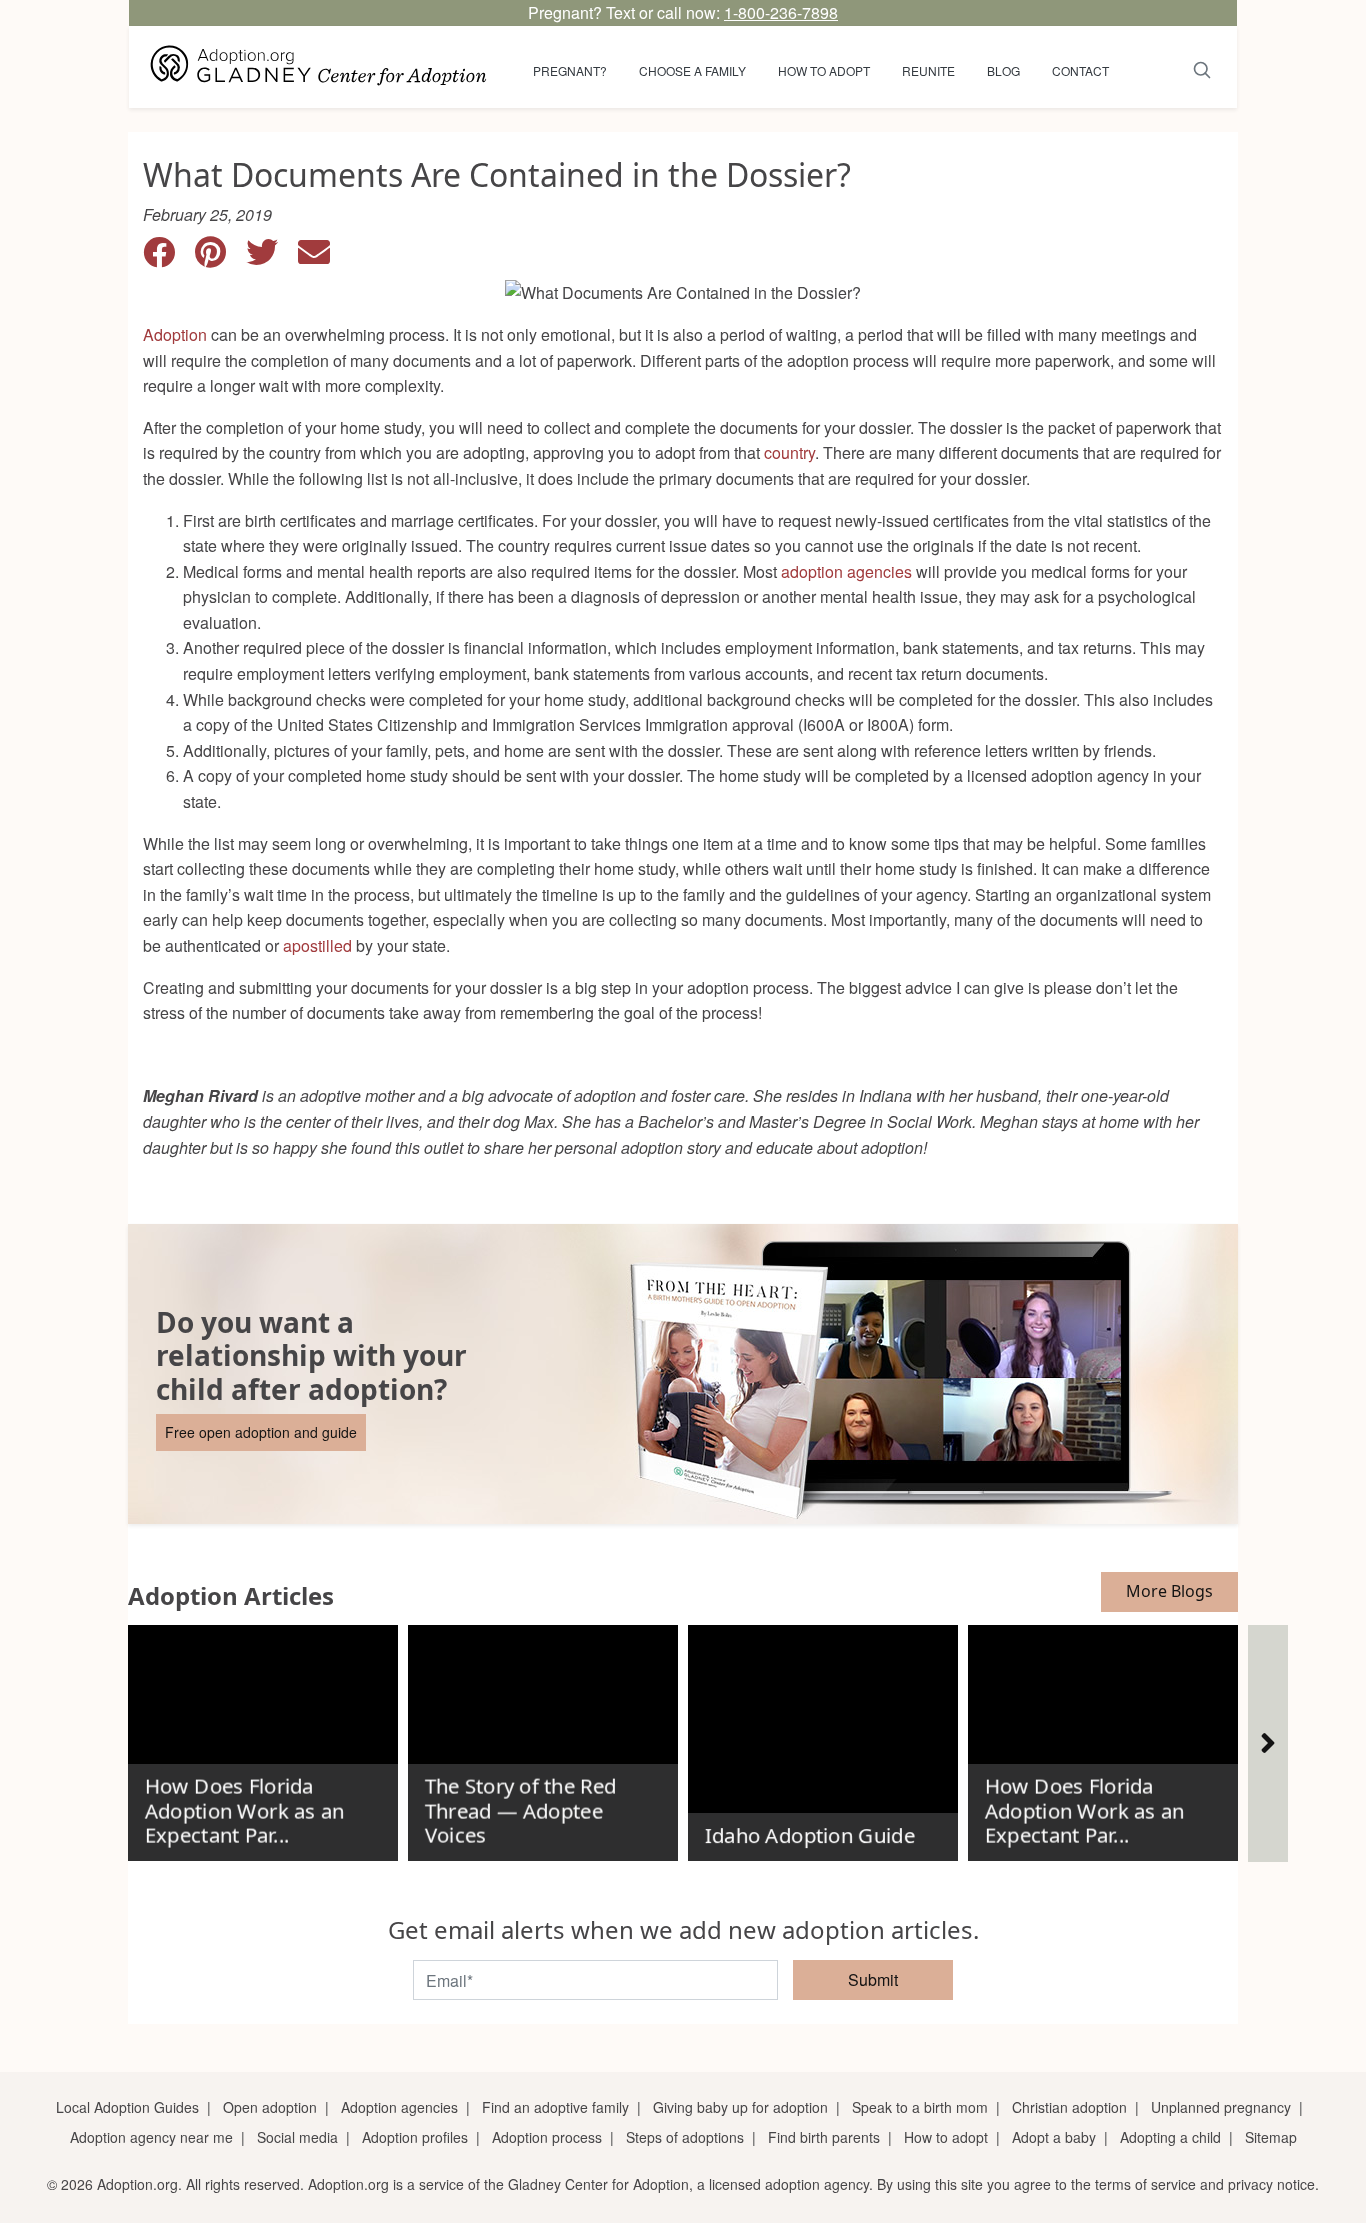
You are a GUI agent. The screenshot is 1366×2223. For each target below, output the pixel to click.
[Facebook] (169, 257)
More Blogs (1169, 1591)
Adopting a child (1170, 2137)
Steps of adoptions (685, 2137)
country (789, 452)
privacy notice (1271, 2184)
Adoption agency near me (151, 2137)
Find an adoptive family (555, 2107)
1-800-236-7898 (781, 12)
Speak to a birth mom (920, 2107)
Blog (1003, 70)
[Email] (322, 257)
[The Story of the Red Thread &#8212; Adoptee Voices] (543, 1735)
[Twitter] (272, 257)
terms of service (1145, 2184)
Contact (1080, 70)
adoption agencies (846, 571)
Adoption (175, 334)
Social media (297, 2137)
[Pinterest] (220, 257)
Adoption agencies (399, 2107)
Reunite (928, 70)
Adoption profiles (415, 2137)
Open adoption (270, 2107)
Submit (873, 1979)
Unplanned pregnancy (1221, 2107)
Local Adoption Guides (127, 2107)
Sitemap (1271, 2137)
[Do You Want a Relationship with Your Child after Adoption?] (683, 1374)
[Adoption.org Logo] (319, 67)
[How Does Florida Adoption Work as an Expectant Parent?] (263, 1735)
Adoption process (547, 2137)
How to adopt (824, 70)
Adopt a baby (1054, 2137)
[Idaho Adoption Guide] (823, 1735)
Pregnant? (570, 70)
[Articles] (1268, 1743)
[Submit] (1202, 67)
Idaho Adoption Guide (809, 1835)
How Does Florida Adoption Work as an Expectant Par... (244, 1810)
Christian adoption (1069, 2107)
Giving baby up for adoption (740, 2107)
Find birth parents (824, 2137)
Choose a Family (692, 70)
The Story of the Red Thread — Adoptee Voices (520, 1810)
